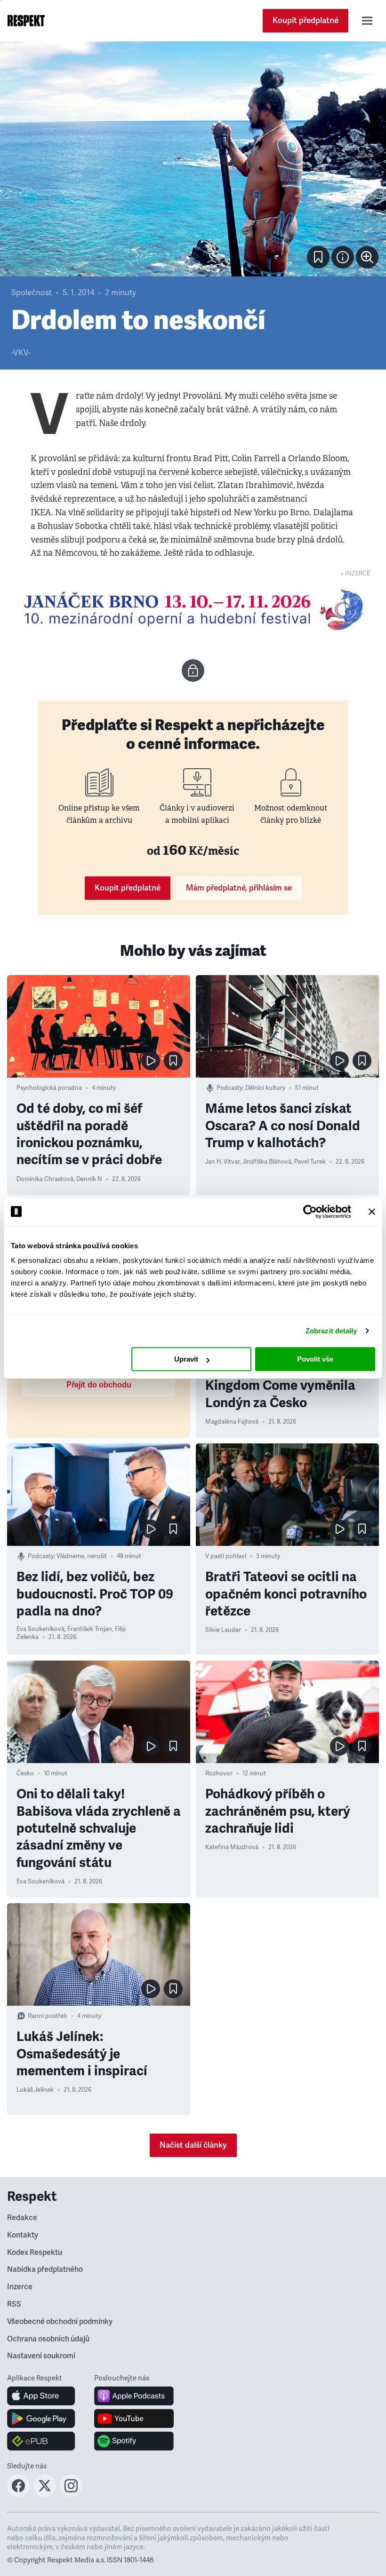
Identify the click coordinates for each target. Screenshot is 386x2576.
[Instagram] (71, 2494)
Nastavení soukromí (41, 2356)
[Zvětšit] (193, 159)
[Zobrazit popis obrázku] (343, 257)
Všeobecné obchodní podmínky (60, 2322)
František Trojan (90, 1629)
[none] (367, 257)
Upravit (186, 1359)
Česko (25, 1773)
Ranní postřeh (48, 2016)
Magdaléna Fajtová (232, 1422)
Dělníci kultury (265, 1088)
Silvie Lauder (223, 1630)
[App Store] (41, 2396)
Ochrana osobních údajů (48, 2339)
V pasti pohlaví (226, 1556)
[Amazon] (41, 2441)
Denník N (89, 1179)
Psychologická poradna (49, 1088)
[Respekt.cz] (26, 21)
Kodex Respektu (35, 2253)
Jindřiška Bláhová (267, 1162)
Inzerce (20, 2287)
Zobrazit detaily (331, 1331)
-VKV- (21, 353)
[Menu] (367, 21)
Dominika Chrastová (45, 1179)
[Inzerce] (193, 610)
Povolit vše (315, 1359)
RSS (14, 2304)
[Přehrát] (151, 1061)
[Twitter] (45, 2494)
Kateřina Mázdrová (232, 1847)
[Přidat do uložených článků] (173, 1061)
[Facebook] (18, 2494)
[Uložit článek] (318, 257)
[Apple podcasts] (134, 2396)
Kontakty (23, 2235)
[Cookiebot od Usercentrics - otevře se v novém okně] (310, 1212)
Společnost (32, 293)
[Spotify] (134, 2441)
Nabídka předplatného (45, 2269)
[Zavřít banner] (372, 1212)
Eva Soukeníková (40, 1629)
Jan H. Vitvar (222, 1162)
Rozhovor (219, 1773)
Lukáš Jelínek (35, 2090)
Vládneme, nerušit (82, 1556)
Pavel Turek (310, 1162)
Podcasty (229, 1088)
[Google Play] (41, 2418)
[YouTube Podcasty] (134, 2418)
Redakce (22, 2218)
